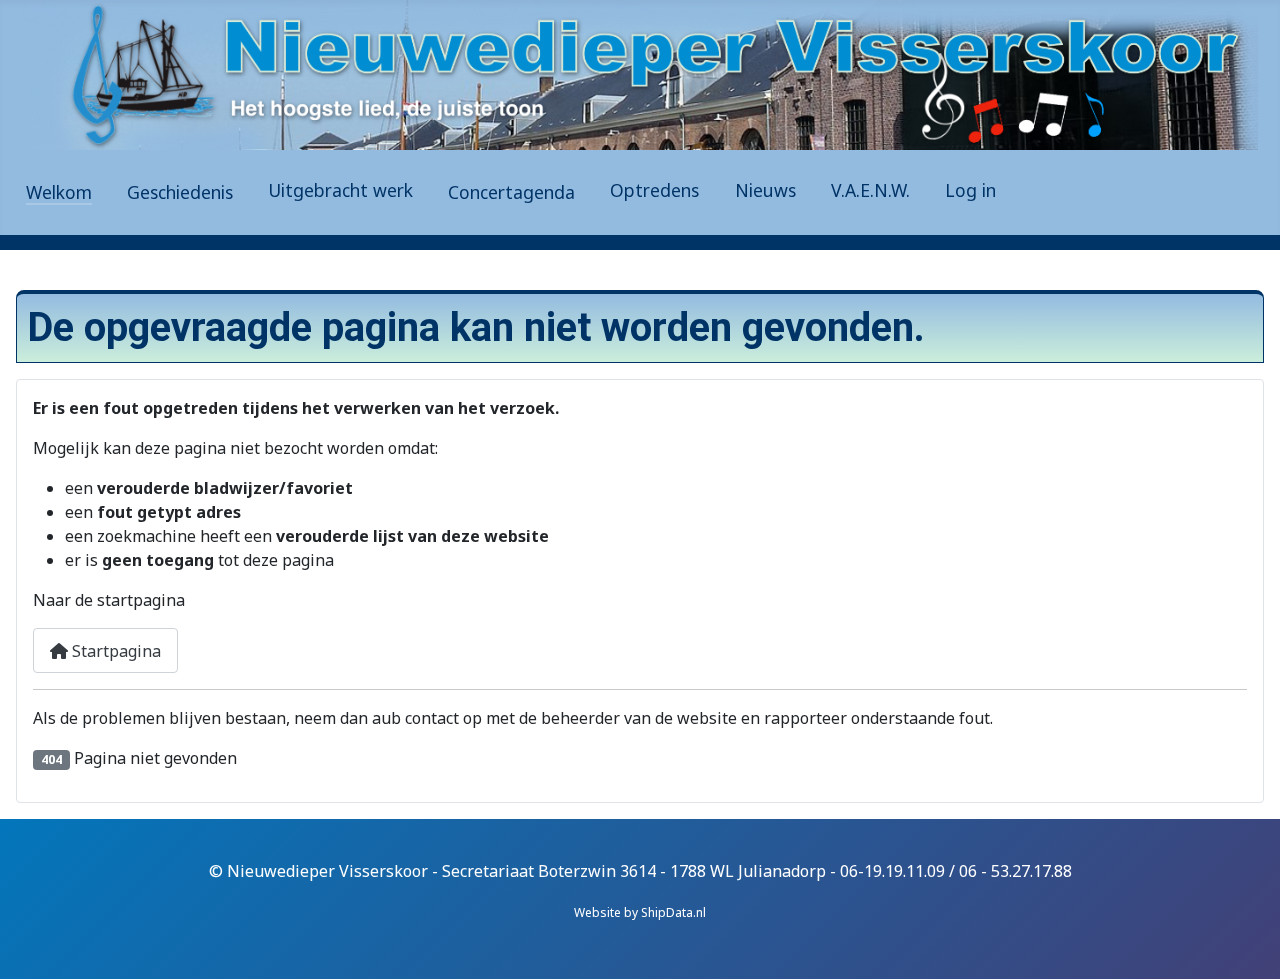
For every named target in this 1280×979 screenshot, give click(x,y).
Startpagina (114, 651)
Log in (970, 190)
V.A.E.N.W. (870, 190)
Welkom (59, 192)
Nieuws (765, 190)
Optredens (654, 190)
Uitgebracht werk (340, 190)
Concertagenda (511, 192)
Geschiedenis (180, 192)
